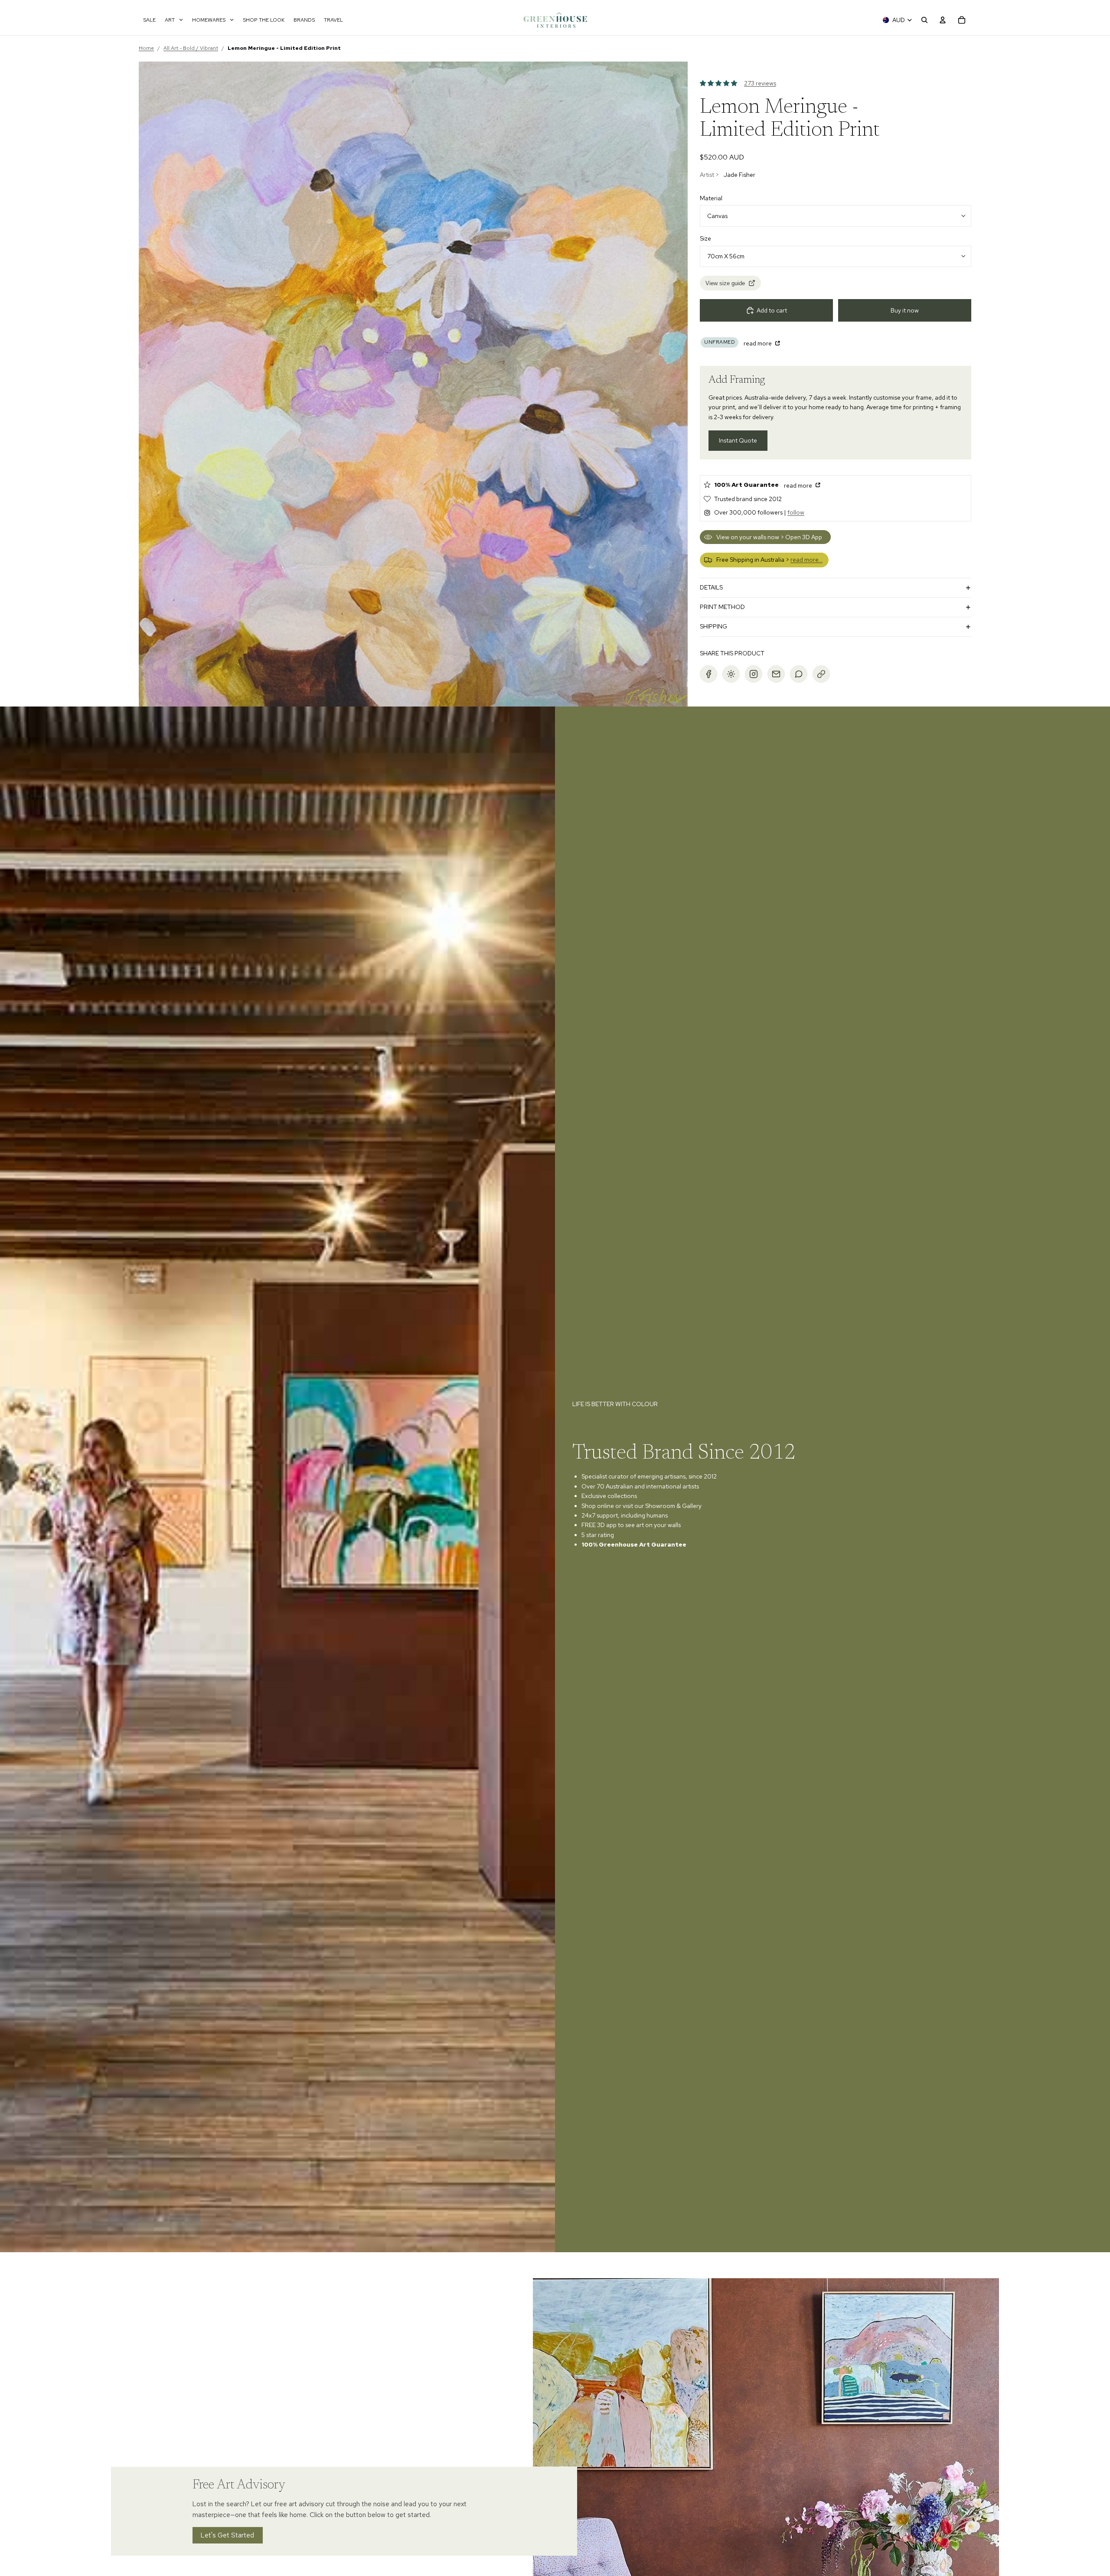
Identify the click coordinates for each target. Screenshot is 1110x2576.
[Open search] (924, 20)
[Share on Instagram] (754, 674)
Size (705, 238)
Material (711, 198)
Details (711, 587)
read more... (806, 560)
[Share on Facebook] (708, 674)
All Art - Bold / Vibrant (191, 48)
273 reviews (760, 83)
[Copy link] (821, 674)
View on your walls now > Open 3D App (769, 537)
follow (796, 512)
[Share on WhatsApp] (799, 674)
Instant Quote (738, 440)
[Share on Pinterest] (731, 674)
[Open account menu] (943, 20)
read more (758, 343)
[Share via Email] (776, 674)
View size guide (725, 283)
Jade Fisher (739, 175)
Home (146, 48)
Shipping (713, 626)
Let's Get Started (227, 2535)
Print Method (722, 607)
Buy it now (905, 310)
